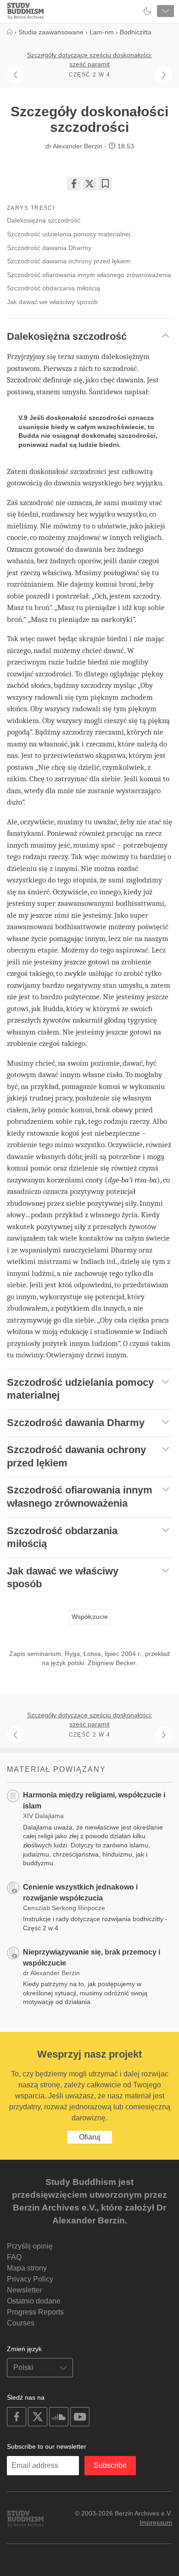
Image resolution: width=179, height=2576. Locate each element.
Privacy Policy (30, 2279)
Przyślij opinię (30, 2246)
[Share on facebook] (74, 184)
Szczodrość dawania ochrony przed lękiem (69, 261)
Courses (21, 2323)
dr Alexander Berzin (74, 146)
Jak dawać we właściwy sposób (52, 302)
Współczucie (90, 1617)
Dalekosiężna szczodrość (44, 220)
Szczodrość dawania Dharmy (49, 248)
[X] (89, 184)
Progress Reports (35, 2312)
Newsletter (24, 2290)
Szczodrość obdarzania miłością (53, 288)
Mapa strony (27, 2268)
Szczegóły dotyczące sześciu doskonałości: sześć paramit (90, 60)
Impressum (156, 2522)
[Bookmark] (105, 184)
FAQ (14, 2257)
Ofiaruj (90, 2137)
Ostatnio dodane (34, 2301)
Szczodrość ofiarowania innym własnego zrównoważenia (89, 275)
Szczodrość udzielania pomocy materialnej (69, 234)
